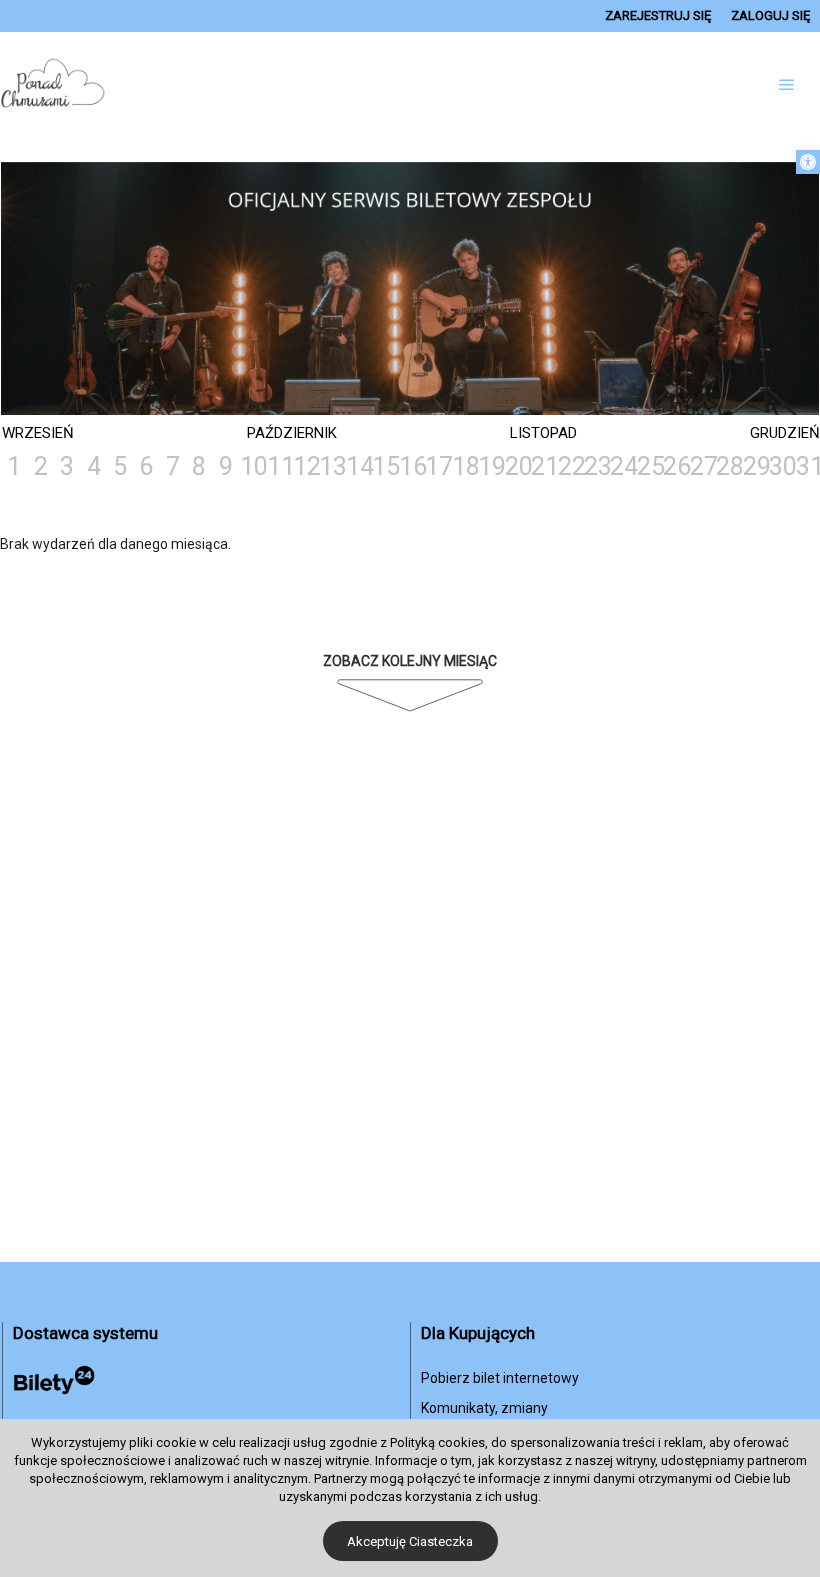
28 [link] (728, 466)
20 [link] (517, 466)
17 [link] (437, 466)
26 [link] (675, 466)
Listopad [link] (543, 433)
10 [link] (252, 466)
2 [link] (41, 466)
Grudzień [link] (785, 433)
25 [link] (649, 466)
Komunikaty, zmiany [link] (484, 1408)
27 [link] (702, 466)
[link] (808, 162)
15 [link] (384, 466)
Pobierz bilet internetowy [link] (500, 1378)
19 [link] (490, 466)
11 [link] (279, 466)
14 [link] (358, 466)
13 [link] (331, 466)
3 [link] (67, 466)
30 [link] (781, 466)
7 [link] (173, 466)
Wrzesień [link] (38, 433)
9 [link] (226, 466)
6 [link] (146, 466)
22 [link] (570, 466)
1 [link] (14, 466)
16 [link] (411, 466)
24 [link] (622, 466)
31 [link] (808, 466)
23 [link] (596, 466)
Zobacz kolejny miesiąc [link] (410, 661)
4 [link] (94, 466)
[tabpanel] (410, 290)
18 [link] (464, 466)
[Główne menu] (787, 85)
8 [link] (199, 466)
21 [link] (543, 466)
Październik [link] (292, 433)
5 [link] (120, 466)
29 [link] (755, 466)
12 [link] (305, 466)
